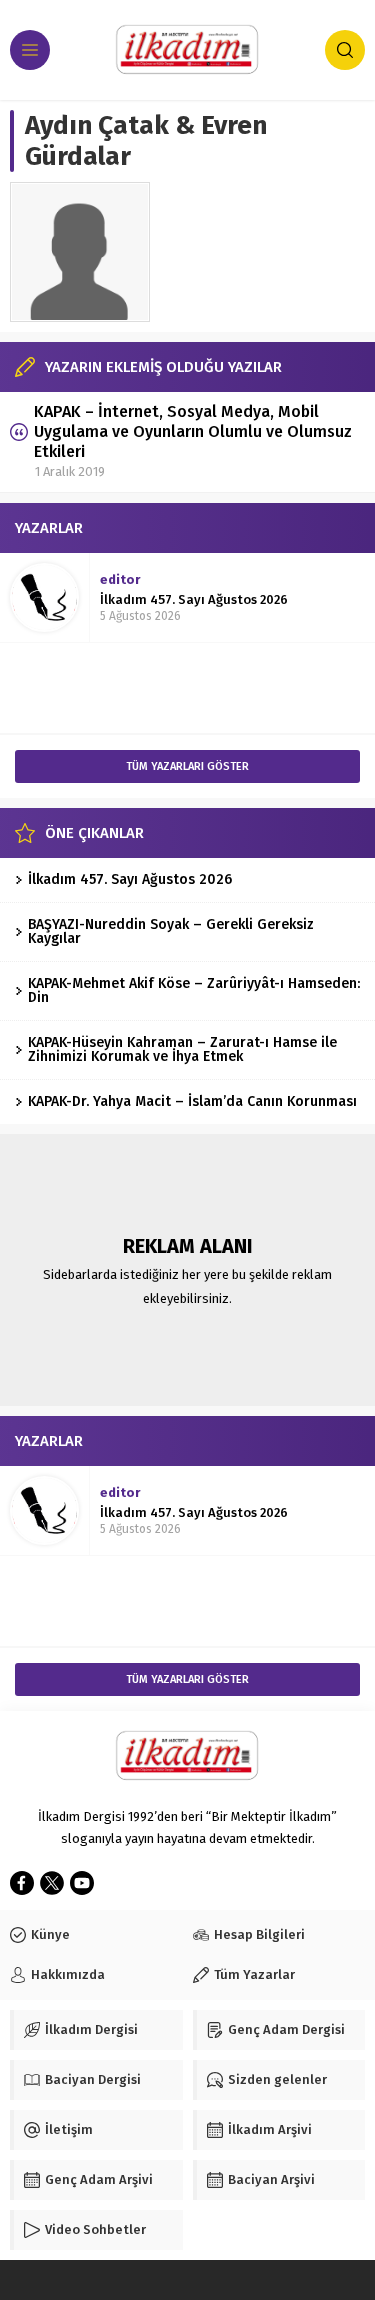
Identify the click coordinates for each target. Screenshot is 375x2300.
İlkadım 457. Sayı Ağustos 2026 (194, 599)
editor (120, 579)
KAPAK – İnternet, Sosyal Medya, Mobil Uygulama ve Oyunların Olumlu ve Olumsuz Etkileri (193, 431)
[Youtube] (82, 1883)
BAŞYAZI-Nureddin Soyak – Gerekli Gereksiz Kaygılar (171, 931)
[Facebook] (22, 1883)
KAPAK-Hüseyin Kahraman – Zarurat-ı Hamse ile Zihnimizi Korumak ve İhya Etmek (182, 1049)
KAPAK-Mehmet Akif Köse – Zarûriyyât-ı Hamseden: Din (194, 990)
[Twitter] (52, 1883)
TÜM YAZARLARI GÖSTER (187, 766)
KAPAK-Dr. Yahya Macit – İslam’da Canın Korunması (192, 1101)
